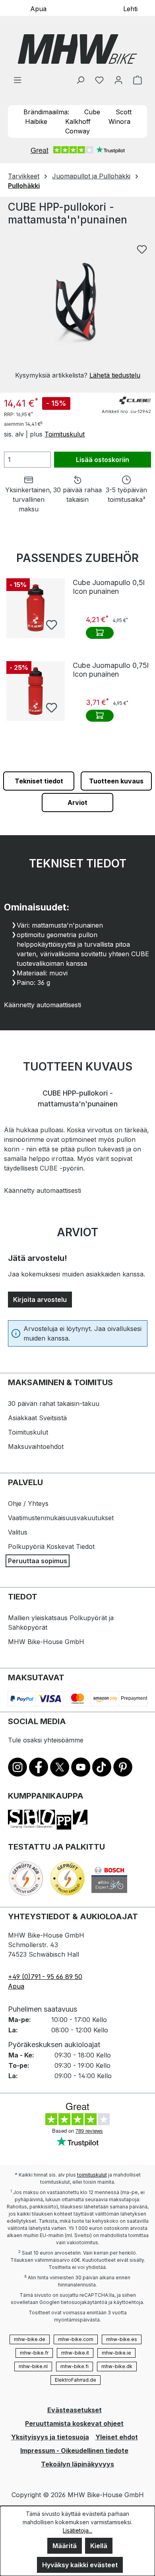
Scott (124, 112)
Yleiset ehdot (117, 2437)
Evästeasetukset (75, 2410)
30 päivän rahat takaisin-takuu (54, 1403)
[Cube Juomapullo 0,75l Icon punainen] (36, 691)
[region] (77, 310)
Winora (119, 121)
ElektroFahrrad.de (76, 2380)
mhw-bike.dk (117, 2366)
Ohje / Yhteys (28, 1503)
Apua (38, 8)
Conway (77, 131)
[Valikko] (17, 80)
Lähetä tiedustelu (115, 375)
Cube (92, 112)
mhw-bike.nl (33, 2366)
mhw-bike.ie (116, 2353)
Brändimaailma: (46, 112)
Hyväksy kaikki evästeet (80, 2565)
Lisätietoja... (77, 2530)
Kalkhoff (78, 121)
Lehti (130, 8)
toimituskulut (92, 2175)
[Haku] (80, 80)
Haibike (36, 121)
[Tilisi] (118, 80)
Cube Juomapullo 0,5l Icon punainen (109, 587)
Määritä (65, 2546)
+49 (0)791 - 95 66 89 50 (45, 1977)
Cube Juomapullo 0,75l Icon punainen (111, 670)
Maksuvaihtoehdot (36, 1447)
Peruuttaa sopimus (38, 1561)
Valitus (18, 1532)
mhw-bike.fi (75, 2366)
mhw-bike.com (76, 2339)
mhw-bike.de (30, 2339)
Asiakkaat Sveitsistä (37, 1418)
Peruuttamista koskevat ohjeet (74, 2423)
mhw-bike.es (122, 2339)
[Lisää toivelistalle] (142, 249)
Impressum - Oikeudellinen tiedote (74, 2451)
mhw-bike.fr (34, 2353)
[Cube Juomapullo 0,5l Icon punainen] (36, 608)
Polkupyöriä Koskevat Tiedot (51, 1546)
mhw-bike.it (75, 2353)
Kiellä (99, 2546)
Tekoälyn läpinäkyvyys (77, 2464)
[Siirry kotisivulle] (77, 49)
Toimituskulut (65, 434)
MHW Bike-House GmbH (46, 1642)
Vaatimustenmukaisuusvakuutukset (61, 1518)
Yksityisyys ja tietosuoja (50, 2437)
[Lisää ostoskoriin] (100, 633)
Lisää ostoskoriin (103, 460)
